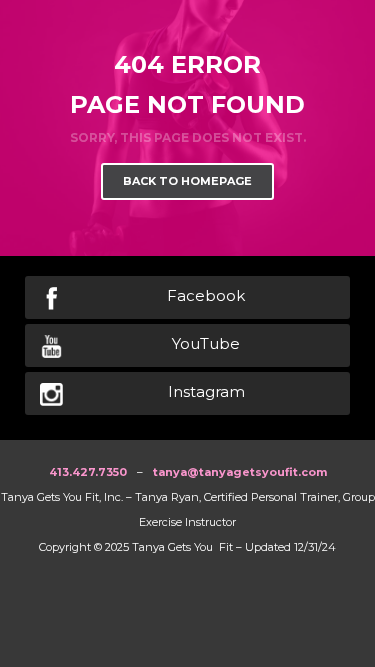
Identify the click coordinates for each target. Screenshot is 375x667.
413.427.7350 (88, 472)
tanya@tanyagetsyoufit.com (240, 472)
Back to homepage (187, 181)
